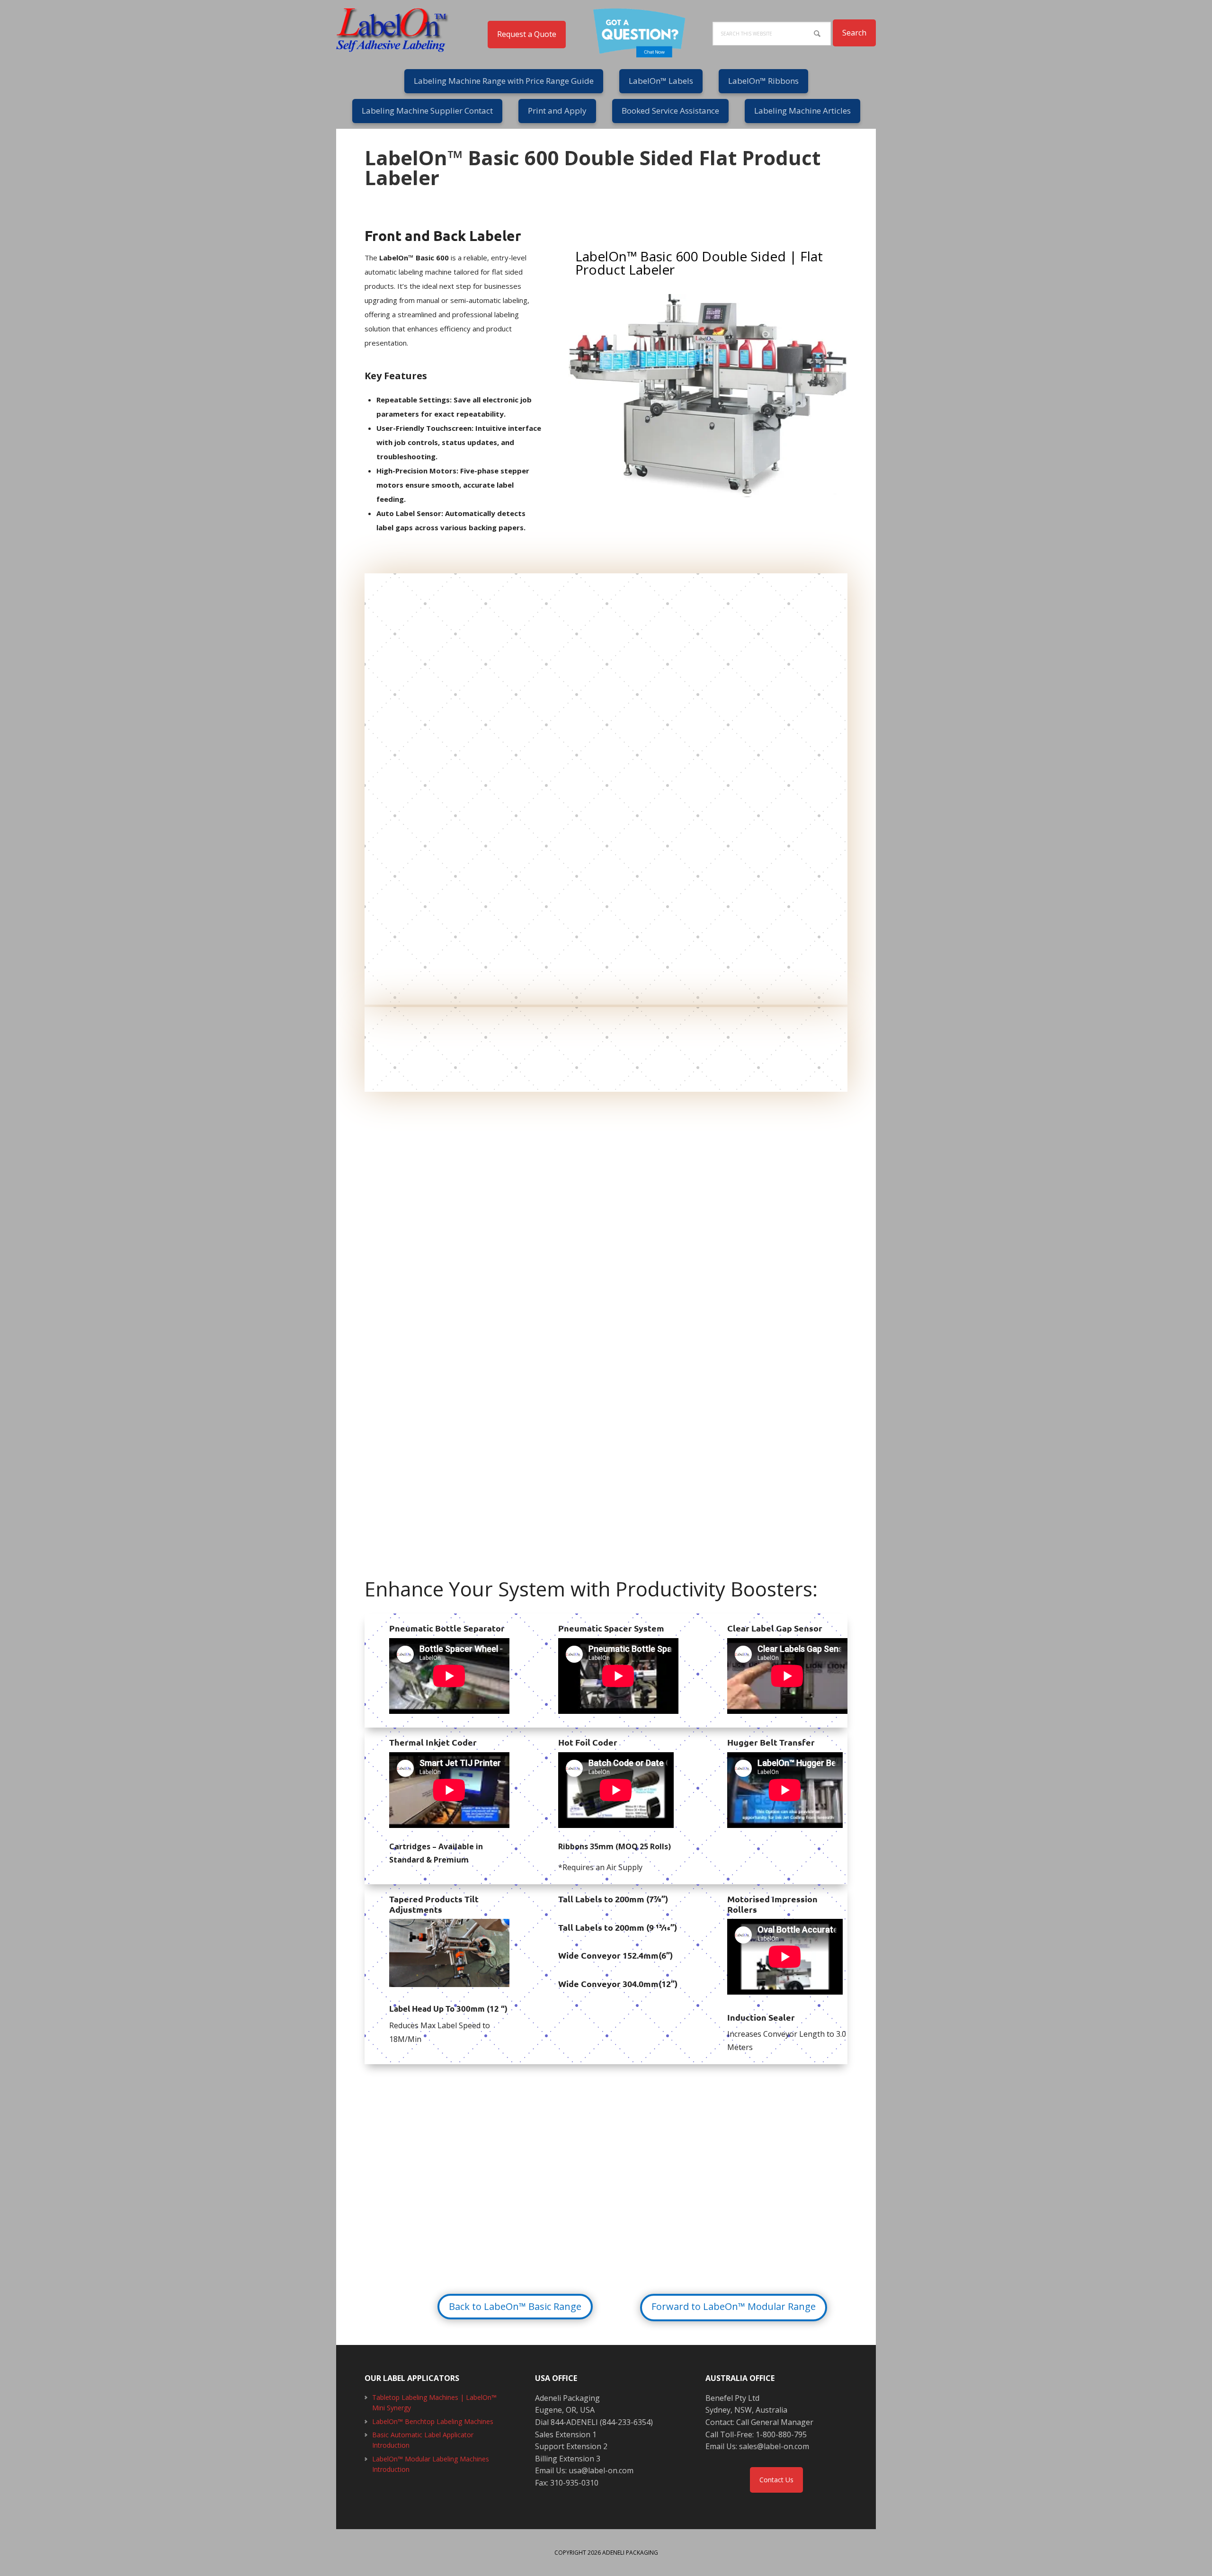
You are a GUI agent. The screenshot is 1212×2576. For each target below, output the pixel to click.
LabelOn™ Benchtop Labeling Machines (433, 2421)
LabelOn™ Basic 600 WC (451, 1051)
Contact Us (776, 2480)
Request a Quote (527, 34)
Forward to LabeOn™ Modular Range (734, 2306)
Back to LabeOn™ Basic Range (515, 2306)
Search (854, 33)
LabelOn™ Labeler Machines (398, 28)
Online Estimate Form (630, 2201)
